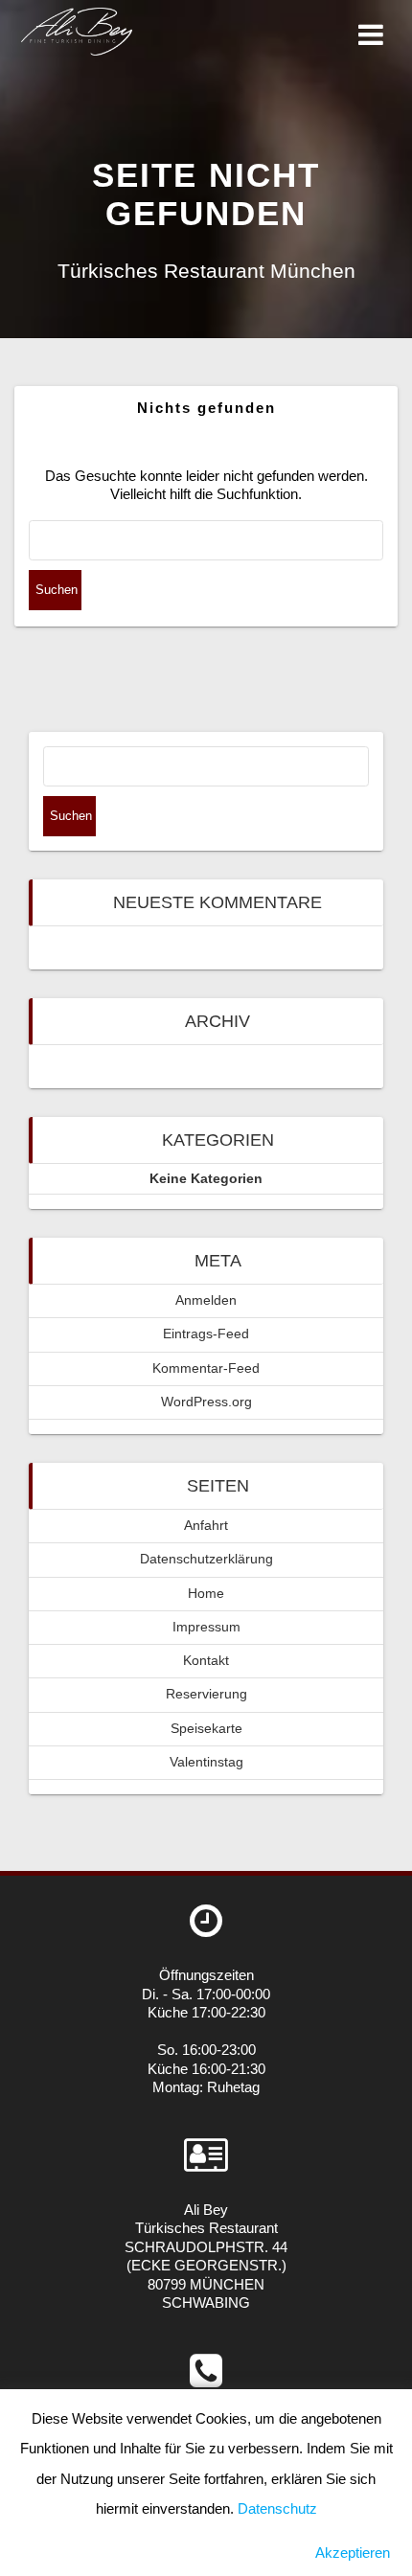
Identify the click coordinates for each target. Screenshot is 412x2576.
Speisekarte (206, 1729)
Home (206, 1594)
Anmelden (206, 1300)
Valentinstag (206, 1762)
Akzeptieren (353, 2553)
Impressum (206, 1627)
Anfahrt (206, 1526)
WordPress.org (206, 1402)
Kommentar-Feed (206, 1368)
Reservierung (206, 1694)
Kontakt (206, 1661)
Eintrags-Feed (206, 1334)
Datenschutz (277, 2508)
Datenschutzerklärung (206, 1559)
